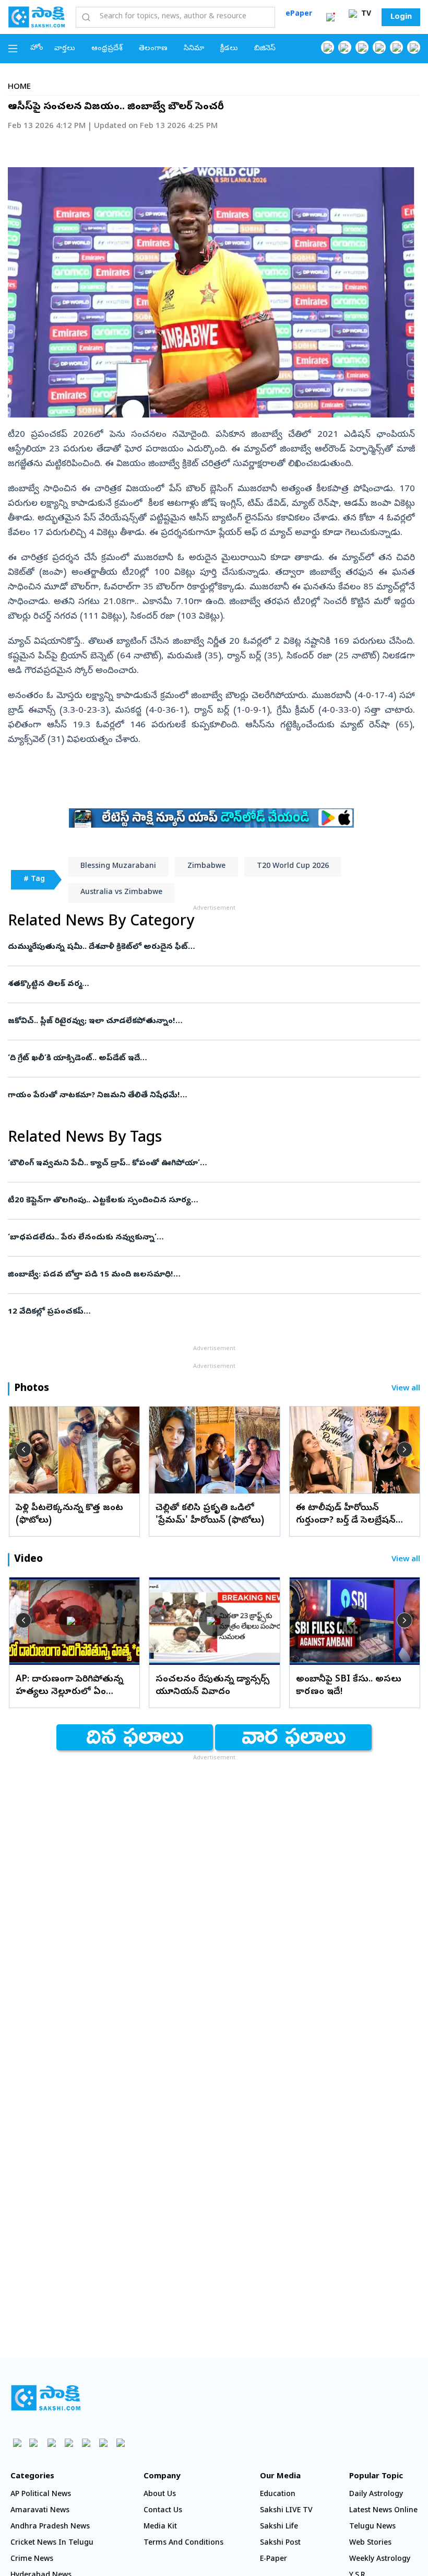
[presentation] (23, 1449)
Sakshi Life (279, 2527)
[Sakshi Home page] (37, 17)
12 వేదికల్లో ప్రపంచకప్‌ (192, 1312)
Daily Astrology (376, 2495)
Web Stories (370, 2543)
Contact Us (163, 2511)
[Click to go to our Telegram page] (103, 2442)
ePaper (299, 14)
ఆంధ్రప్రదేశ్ (107, 49)
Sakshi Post (280, 2543)
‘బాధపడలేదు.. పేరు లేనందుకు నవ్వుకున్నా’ (200, 1238)
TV (365, 14)
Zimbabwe (206, 867)
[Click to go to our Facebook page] (328, 47)
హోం (37, 48)
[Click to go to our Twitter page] (362, 47)
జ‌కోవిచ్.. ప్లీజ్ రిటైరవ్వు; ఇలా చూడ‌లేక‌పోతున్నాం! (210, 1022)
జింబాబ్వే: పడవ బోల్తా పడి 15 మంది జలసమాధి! (200, 1275)
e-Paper (274, 2560)
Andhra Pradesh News (50, 2527)
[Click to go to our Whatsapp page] (345, 47)
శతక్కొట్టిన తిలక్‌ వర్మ (211, 984)
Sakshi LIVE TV (286, 2511)
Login (401, 17)
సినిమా (194, 49)
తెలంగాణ (153, 49)
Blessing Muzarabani (118, 867)
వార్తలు (65, 49)
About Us (160, 2495)
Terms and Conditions (183, 2543)
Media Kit (160, 2527)
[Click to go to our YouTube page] (396, 47)
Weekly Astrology (380, 2560)
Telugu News (372, 2527)
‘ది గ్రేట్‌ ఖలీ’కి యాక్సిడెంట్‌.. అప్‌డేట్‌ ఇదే (211, 1059)
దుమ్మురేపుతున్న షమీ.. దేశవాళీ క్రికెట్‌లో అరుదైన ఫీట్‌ (208, 947)
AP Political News (41, 2495)
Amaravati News (40, 2511)
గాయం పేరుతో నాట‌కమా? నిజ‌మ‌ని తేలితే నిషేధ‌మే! (212, 1096)
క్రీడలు (229, 49)
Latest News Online (383, 2511)
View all (406, 1389)
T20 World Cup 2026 (293, 867)
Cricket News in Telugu (52, 2543)
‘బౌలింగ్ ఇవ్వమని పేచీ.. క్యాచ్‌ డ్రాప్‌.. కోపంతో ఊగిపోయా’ (214, 1164)
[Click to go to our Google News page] (414, 47)
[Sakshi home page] (46, 2398)
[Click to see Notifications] (330, 17)
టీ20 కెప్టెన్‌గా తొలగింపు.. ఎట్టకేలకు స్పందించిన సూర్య (208, 1201)
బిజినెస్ (265, 49)
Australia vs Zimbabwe (121, 893)
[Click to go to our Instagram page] (379, 47)
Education (278, 2495)
